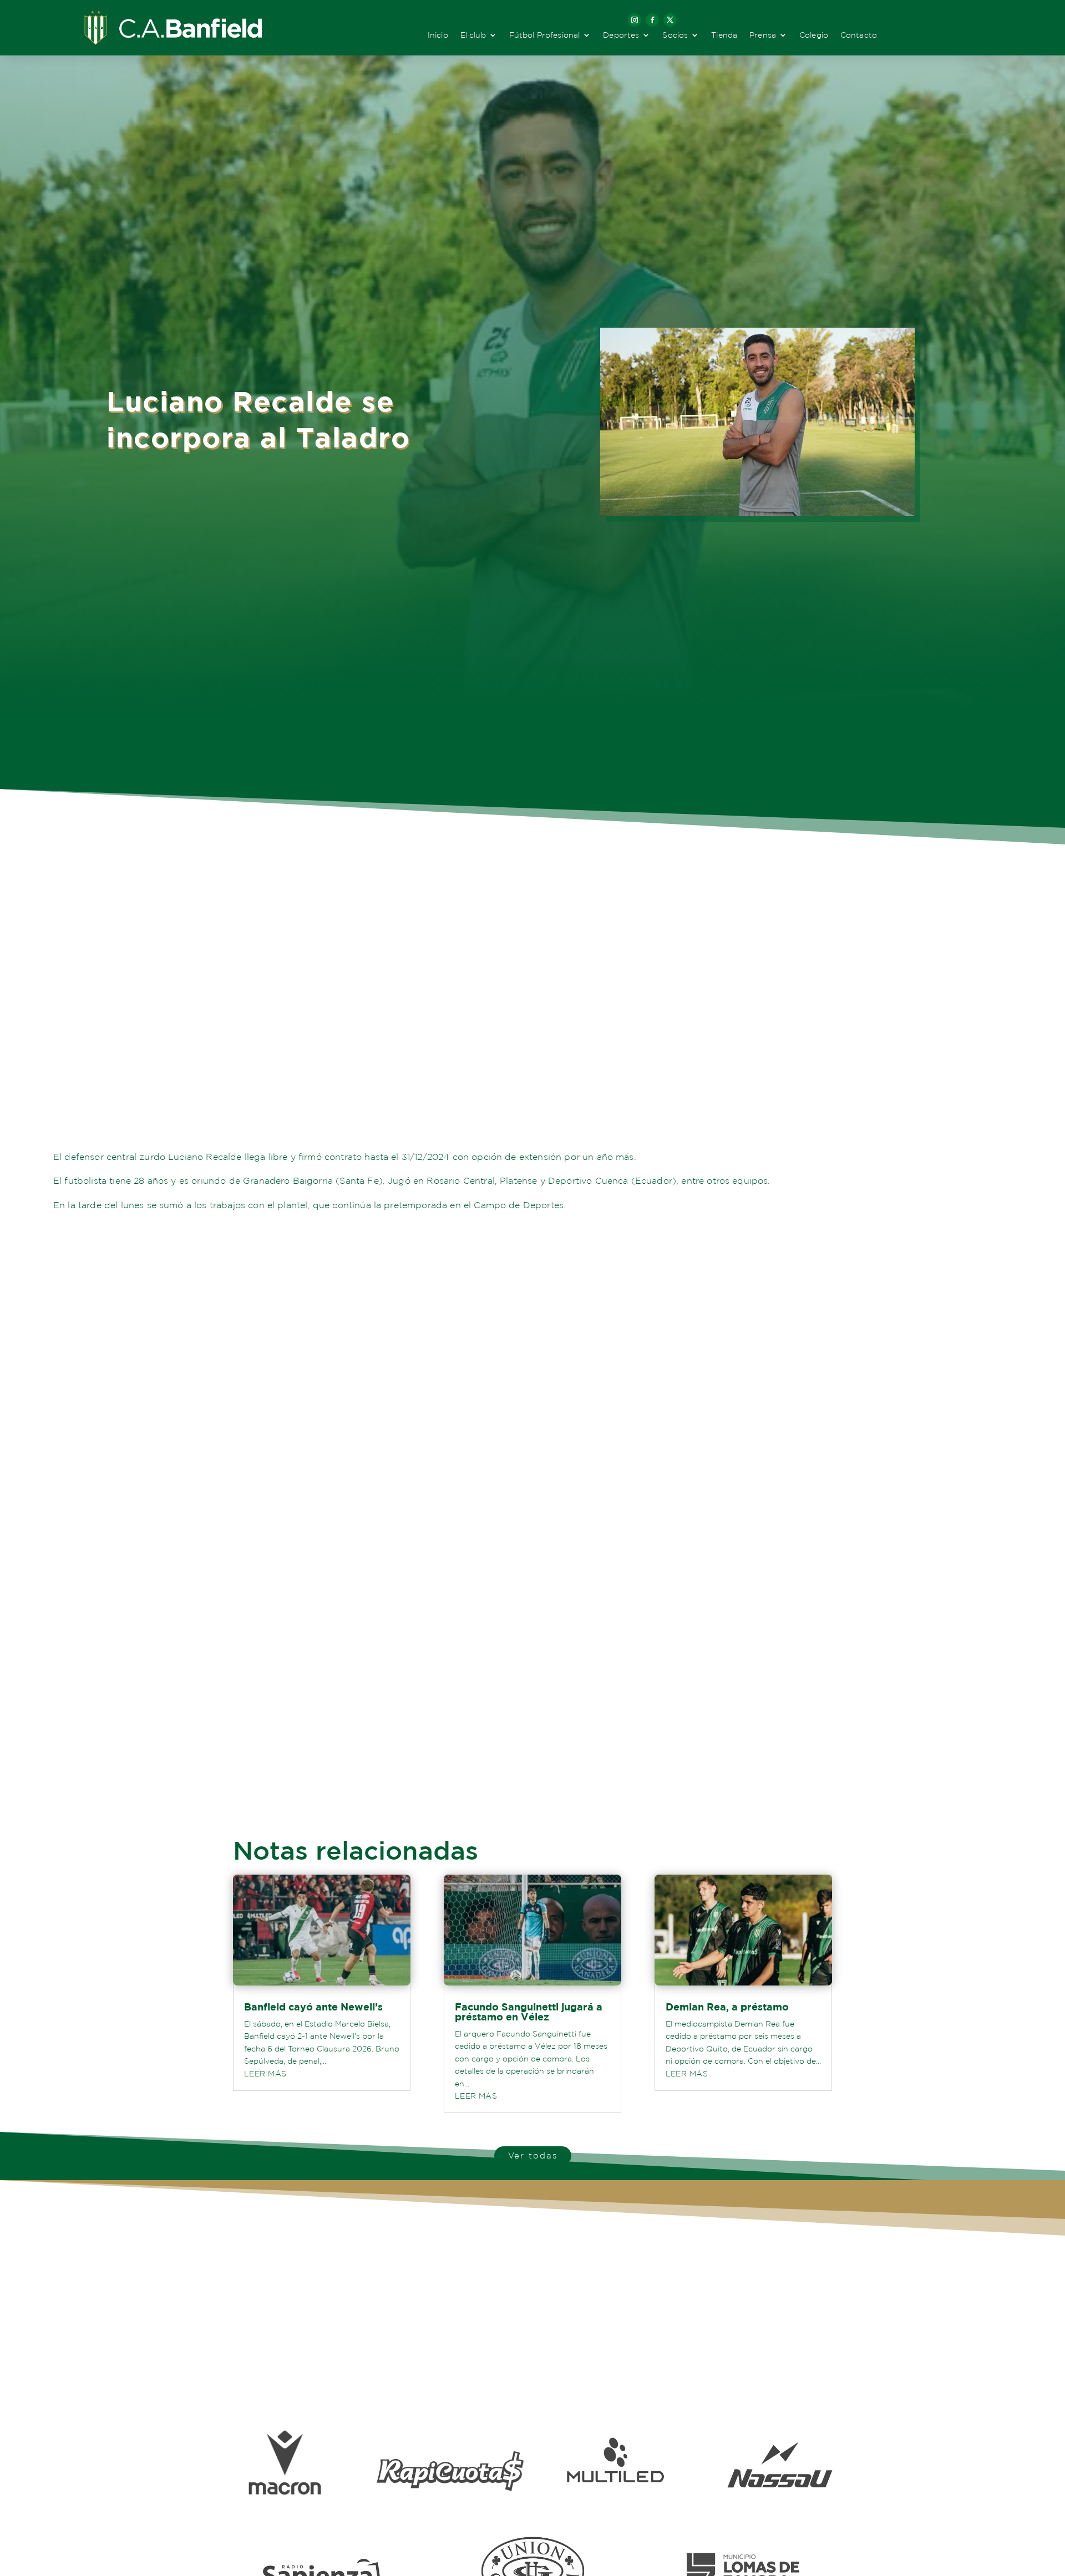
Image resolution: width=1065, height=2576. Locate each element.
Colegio (814, 35)
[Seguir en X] (670, 20)
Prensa (763, 35)
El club (473, 35)
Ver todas (533, 2155)
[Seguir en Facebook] (652, 20)
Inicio (438, 35)
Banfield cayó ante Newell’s (313, 2007)
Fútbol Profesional (545, 35)
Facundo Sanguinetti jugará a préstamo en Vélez (529, 2012)
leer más (265, 2074)
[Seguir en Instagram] (635, 20)
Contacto (859, 35)
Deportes (621, 35)
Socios (675, 35)
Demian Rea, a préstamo (727, 2007)
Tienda (724, 35)
